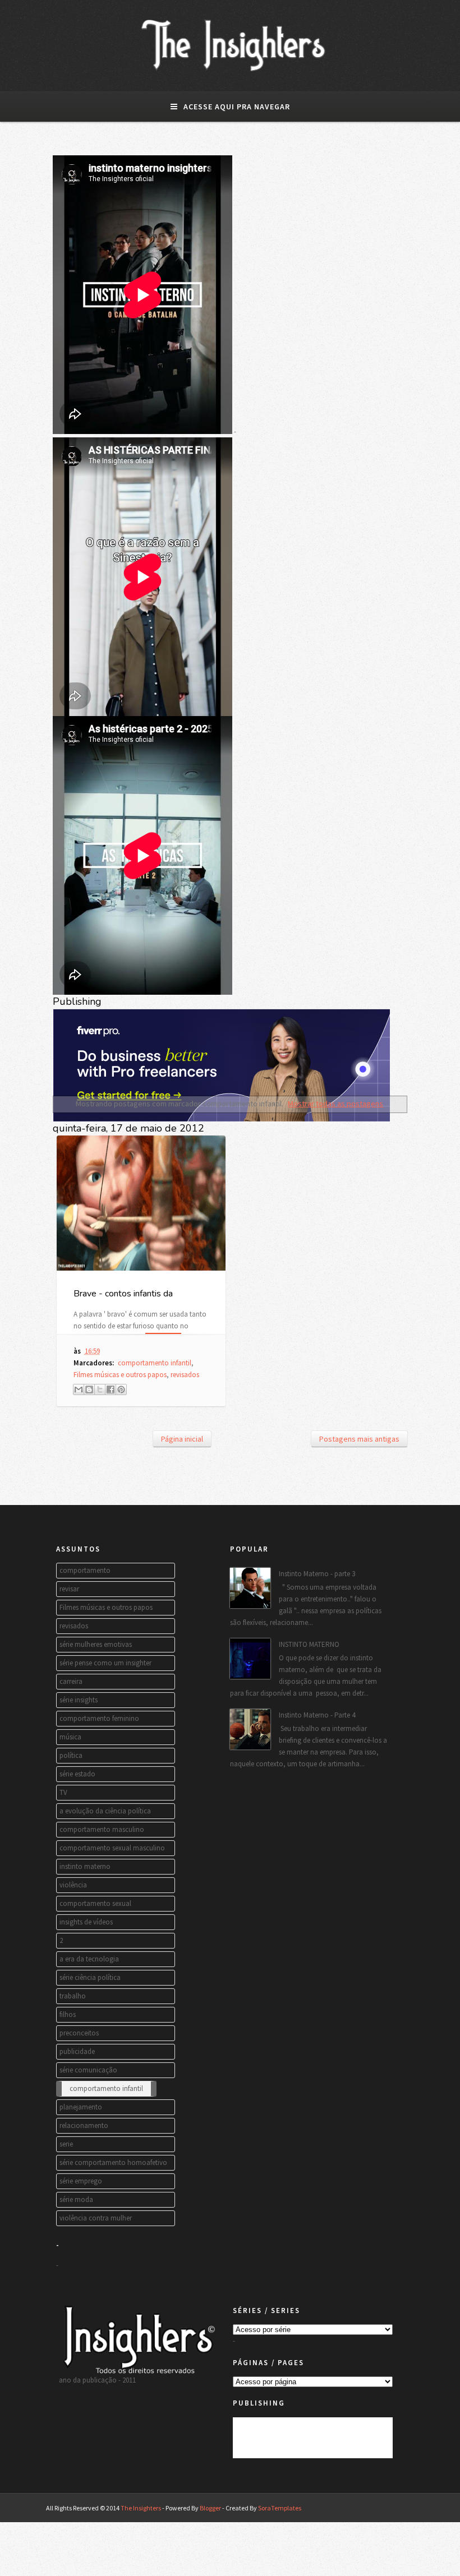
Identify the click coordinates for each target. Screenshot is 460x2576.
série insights (79, 1700)
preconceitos (79, 2033)
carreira (71, 1681)
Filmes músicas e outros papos (120, 1375)
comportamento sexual (95, 1903)
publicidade (77, 2051)
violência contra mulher (96, 2218)
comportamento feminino (99, 1718)
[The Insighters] (230, 71)
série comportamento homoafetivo (113, 2162)
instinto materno (85, 1866)
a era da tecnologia (89, 1959)
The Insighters (141, 2508)
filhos (68, 2014)
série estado (77, 1774)
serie (66, 2144)
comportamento (85, 1570)
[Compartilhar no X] (100, 1389)
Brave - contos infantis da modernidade (123, 1300)
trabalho (73, 1996)
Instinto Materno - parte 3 (317, 1574)
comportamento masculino (102, 1829)
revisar (69, 1589)
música (70, 1737)
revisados (185, 1375)
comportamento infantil (155, 1363)
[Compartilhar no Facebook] (111, 1389)
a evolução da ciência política (105, 1811)
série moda (76, 2199)
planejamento (81, 2107)
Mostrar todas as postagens (335, 1104)
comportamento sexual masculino (112, 1848)
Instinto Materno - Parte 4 (317, 1715)
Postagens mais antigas (359, 1439)
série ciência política (90, 1977)
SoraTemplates (280, 2508)
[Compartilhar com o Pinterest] (121, 1389)
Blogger (210, 2508)
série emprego (81, 2181)
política (71, 1755)
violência (73, 1885)
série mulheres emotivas (96, 1644)
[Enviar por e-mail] (79, 1389)
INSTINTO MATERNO (309, 1644)
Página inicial (182, 1439)
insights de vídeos (86, 1922)
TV (63, 1792)
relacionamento (84, 2125)
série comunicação (88, 2070)
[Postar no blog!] (89, 1389)
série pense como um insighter (105, 1663)
